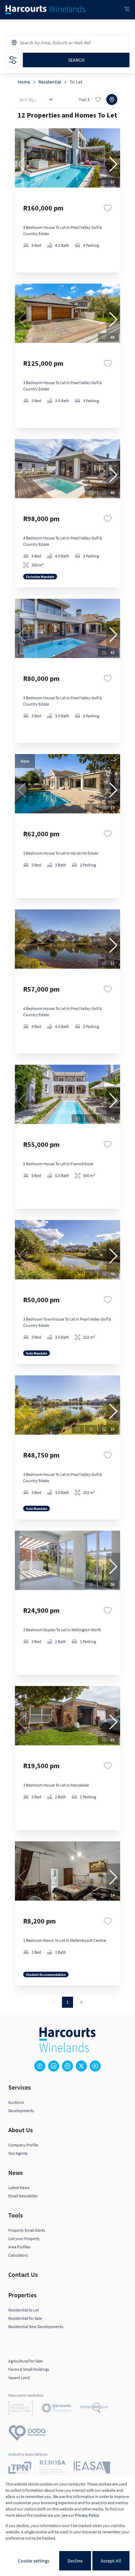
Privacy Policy (87, 2515)
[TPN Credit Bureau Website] (20, 2469)
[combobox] (50, 43)
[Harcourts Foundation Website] (56, 2409)
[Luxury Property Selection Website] (21, 2409)
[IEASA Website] (92, 2469)
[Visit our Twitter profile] (81, 2066)
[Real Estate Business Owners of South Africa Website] (52, 2469)
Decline (75, 2561)
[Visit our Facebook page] (40, 2066)
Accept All (111, 2561)
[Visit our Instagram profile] (67, 2066)
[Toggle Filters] (13, 60)
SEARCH (76, 60)
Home (24, 82)
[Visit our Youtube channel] (95, 2066)
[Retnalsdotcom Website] (94, 2409)
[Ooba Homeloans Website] (27, 2434)
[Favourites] (108, 208)
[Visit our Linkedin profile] (54, 2066)
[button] (113, 164)
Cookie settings (34, 2561)
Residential (50, 82)
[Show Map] (112, 100)
